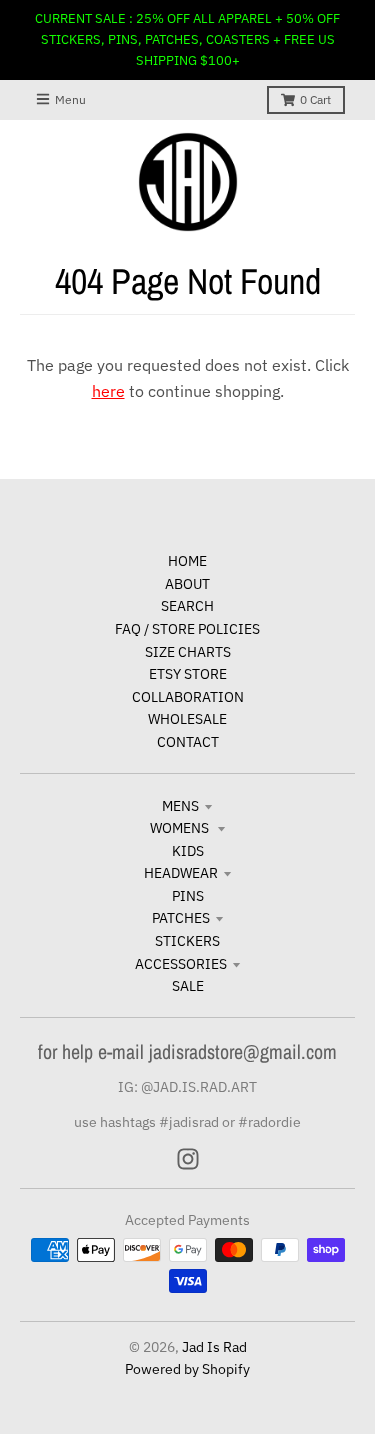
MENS (180, 806)
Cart (315, 99)
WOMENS (181, 828)
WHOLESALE (187, 719)
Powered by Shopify (187, 1369)
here (108, 391)
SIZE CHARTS (188, 652)
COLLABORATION (188, 697)
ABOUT (187, 584)
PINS (188, 896)
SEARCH (187, 606)
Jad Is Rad (214, 1347)
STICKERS (187, 941)
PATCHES (181, 918)
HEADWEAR (181, 873)
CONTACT (188, 742)
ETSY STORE (188, 674)
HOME (187, 561)
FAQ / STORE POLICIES (187, 629)
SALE (188, 986)
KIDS (188, 851)
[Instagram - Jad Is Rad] (188, 1159)
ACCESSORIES (181, 964)
